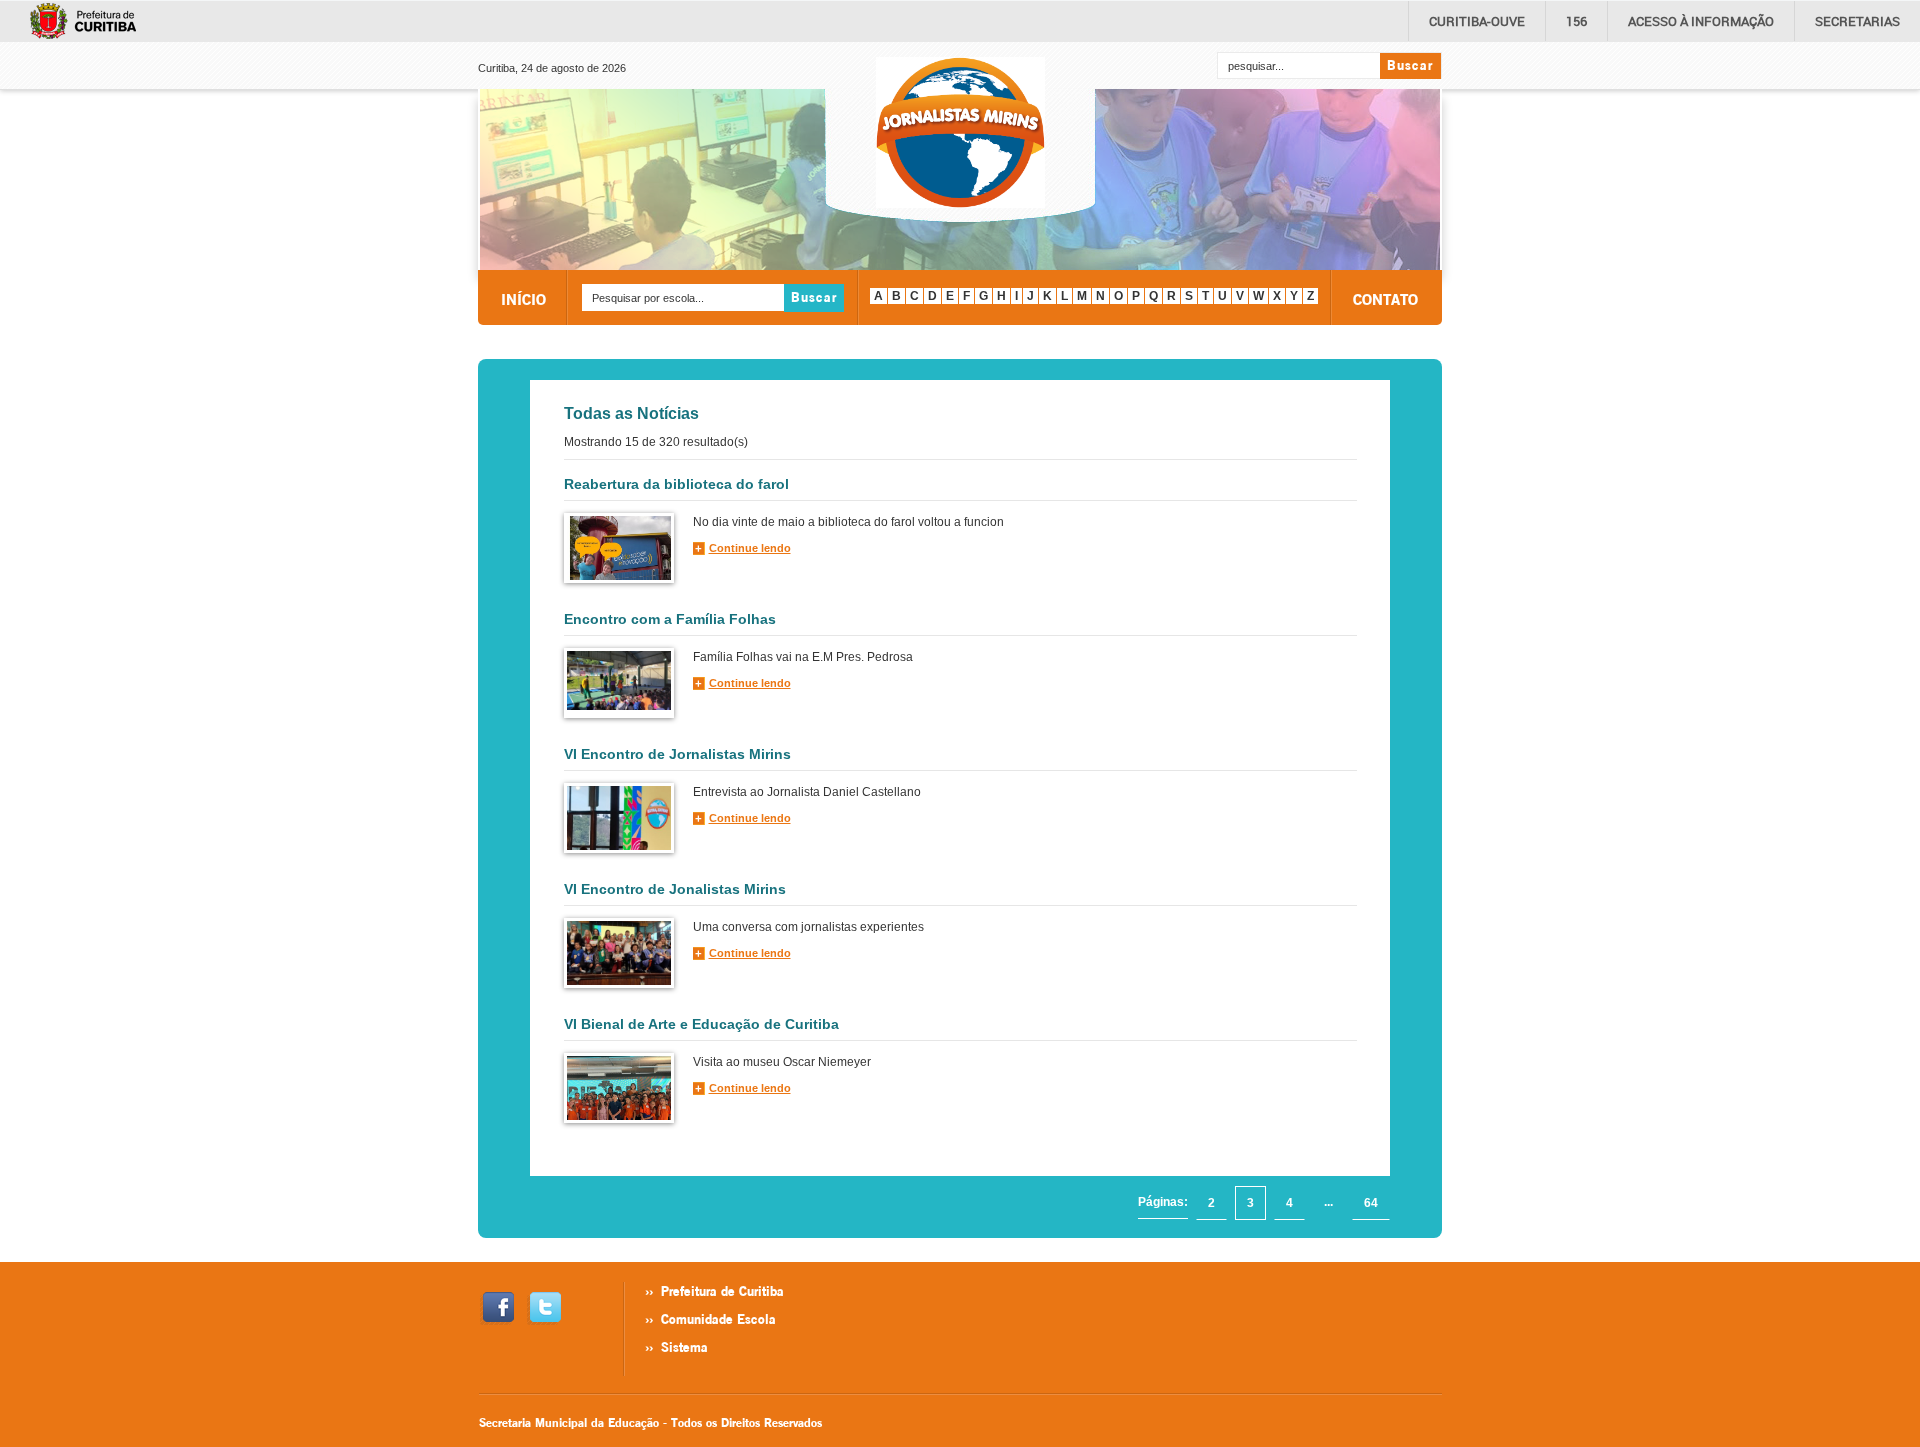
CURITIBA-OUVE (1477, 21)
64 (1371, 1203)
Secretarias (1857, 21)
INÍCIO (523, 299)
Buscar (1410, 65)
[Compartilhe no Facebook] (496, 1308)
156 (1576, 21)
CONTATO (1385, 299)
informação (1701, 21)
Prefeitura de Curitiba (722, 1291)
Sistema (684, 1347)
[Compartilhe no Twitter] (543, 1308)
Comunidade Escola (718, 1319)
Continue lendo (750, 548)
